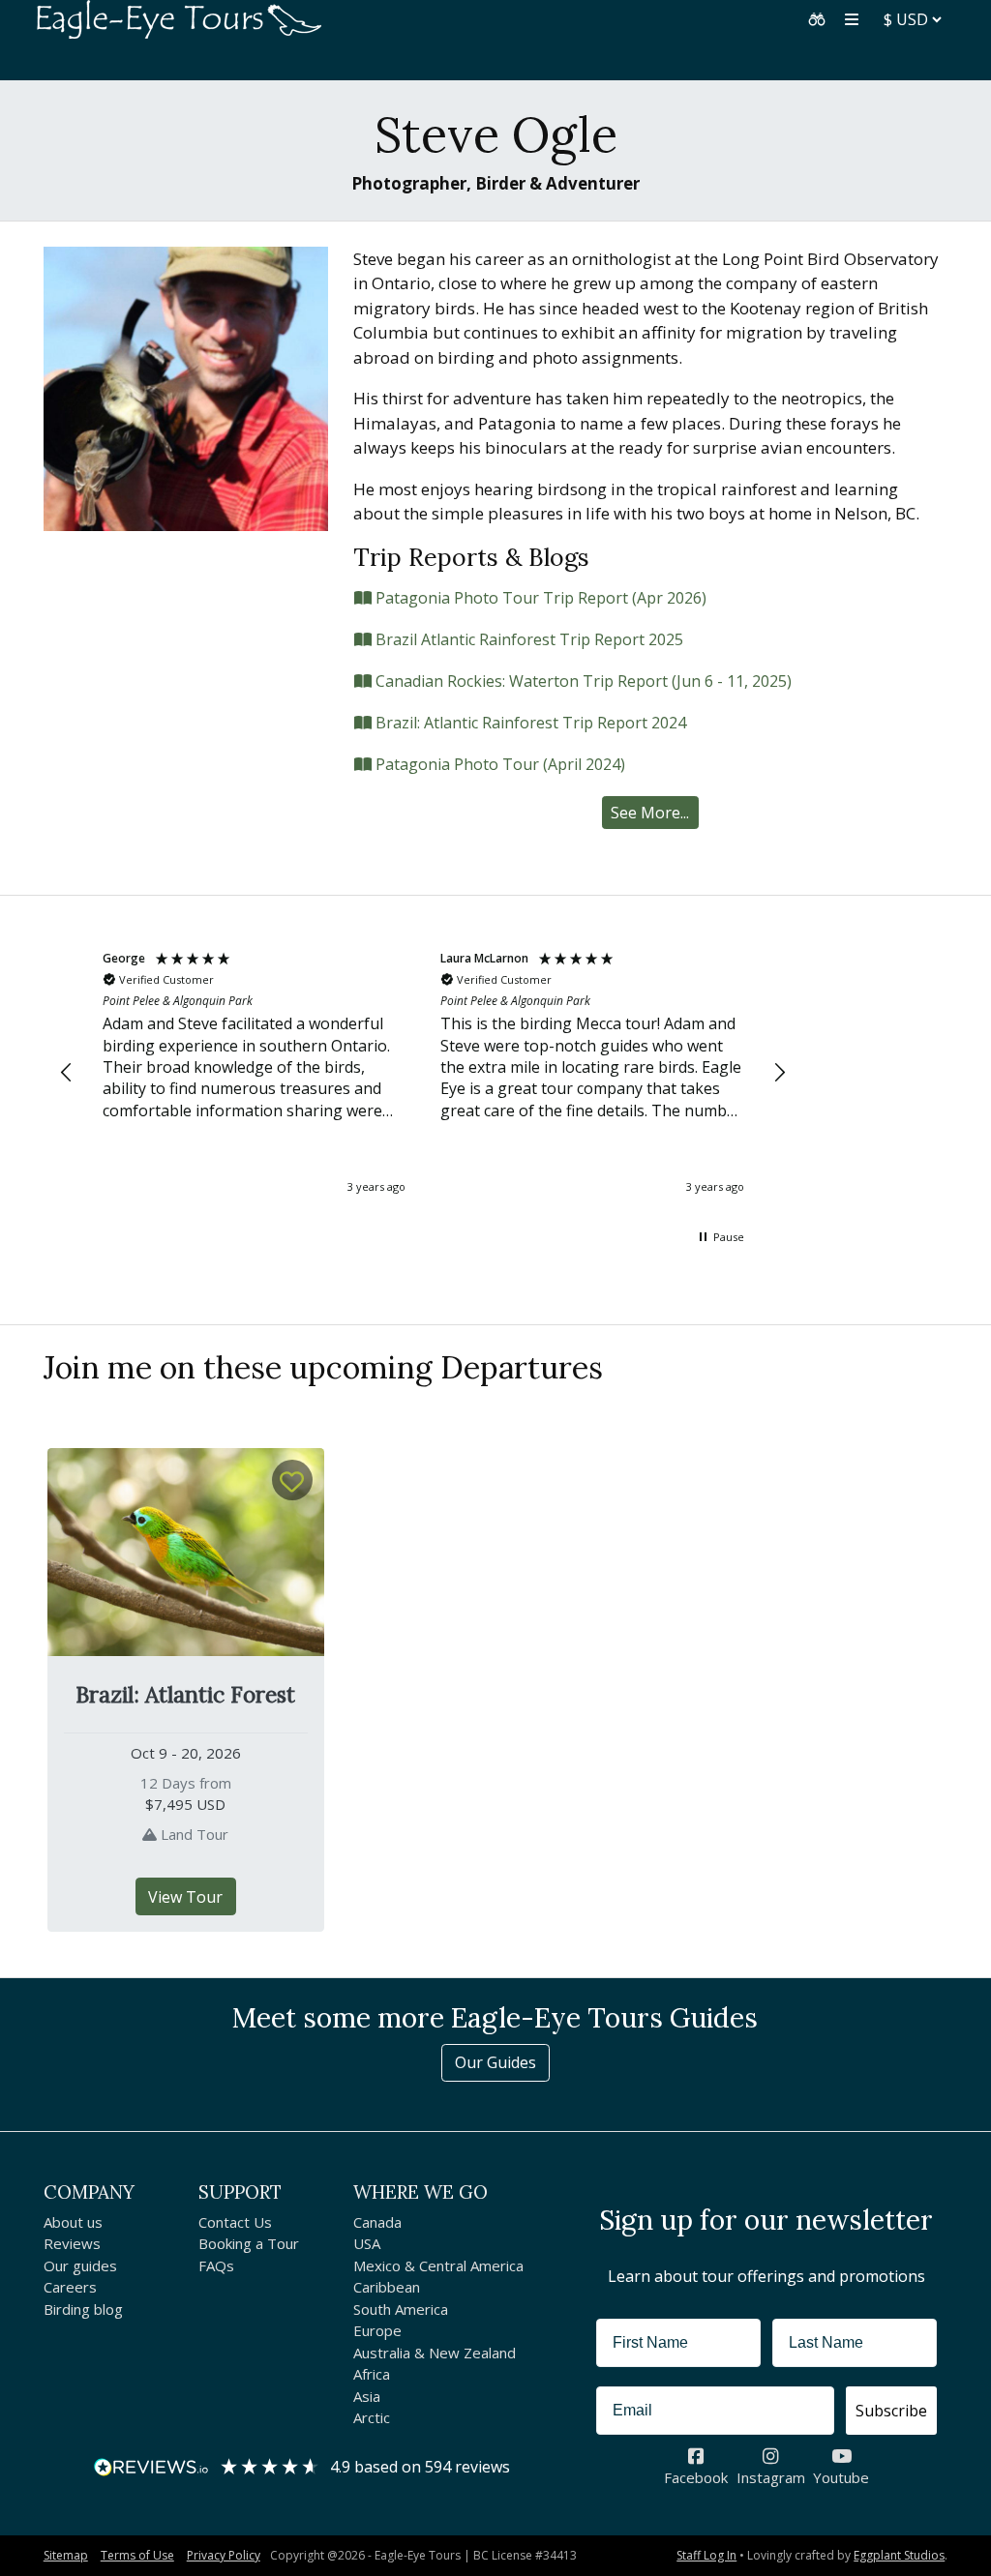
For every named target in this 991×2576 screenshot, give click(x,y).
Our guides (80, 2265)
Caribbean (387, 2287)
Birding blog (83, 2309)
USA (367, 2243)
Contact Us (235, 2222)
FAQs (216, 2265)
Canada (377, 2222)
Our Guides (495, 2062)
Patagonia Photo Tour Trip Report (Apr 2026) (539, 598)
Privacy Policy (224, 2555)
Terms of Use (137, 2555)
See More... (650, 813)
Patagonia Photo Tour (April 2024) (498, 764)
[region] (423, 1074)
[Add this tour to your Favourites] (292, 1480)
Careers (70, 2287)
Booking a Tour (249, 2243)
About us (73, 2222)
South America (401, 2309)
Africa (372, 2374)
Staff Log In (706, 2555)
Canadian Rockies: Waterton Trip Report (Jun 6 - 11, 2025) (582, 681)
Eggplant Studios (899, 2555)
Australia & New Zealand (435, 2353)
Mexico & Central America (438, 2265)
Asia (367, 2396)
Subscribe (891, 2411)
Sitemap (66, 2555)
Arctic (372, 2417)
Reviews (72, 2243)
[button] (817, 20)
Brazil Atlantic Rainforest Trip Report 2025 (527, 639)
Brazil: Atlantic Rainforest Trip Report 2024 (529, 723)
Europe (377, 2330)
